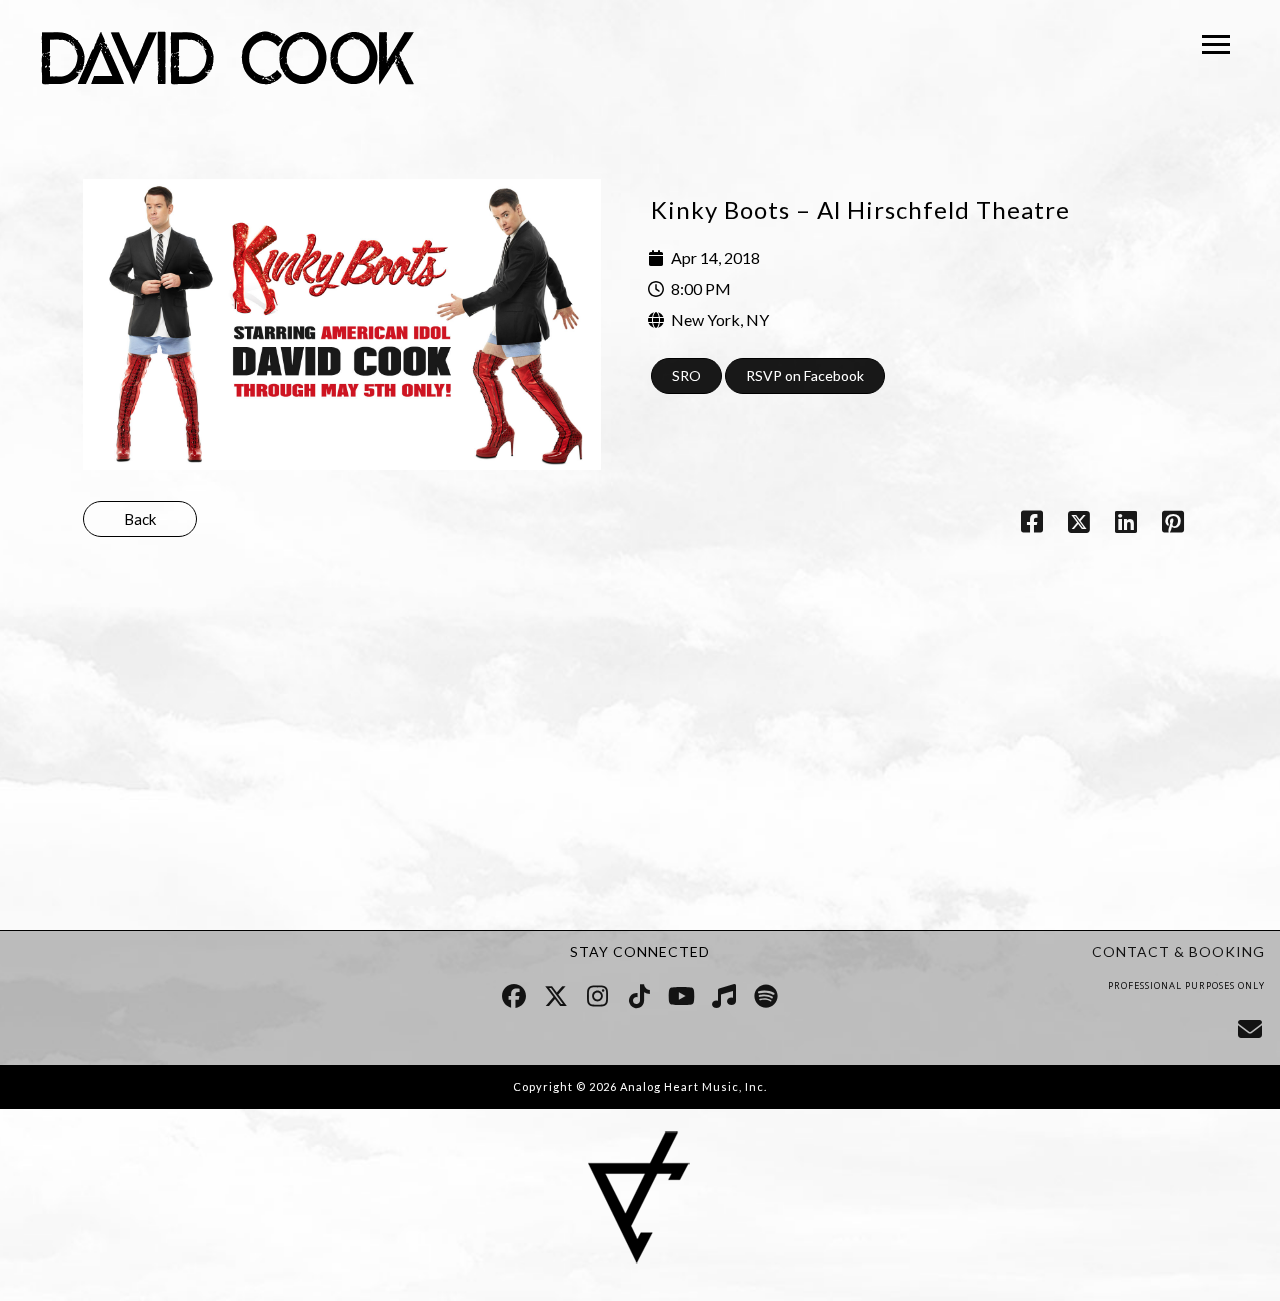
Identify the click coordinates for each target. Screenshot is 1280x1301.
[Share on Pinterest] (1173, 525)
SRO (686, 375)
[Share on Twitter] (1078, 525)
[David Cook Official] (228, 61)
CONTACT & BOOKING (1178, 951)
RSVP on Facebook (805, 375)
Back (140, 519)
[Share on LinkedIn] (1126, 525)
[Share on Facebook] (1031, 525)
